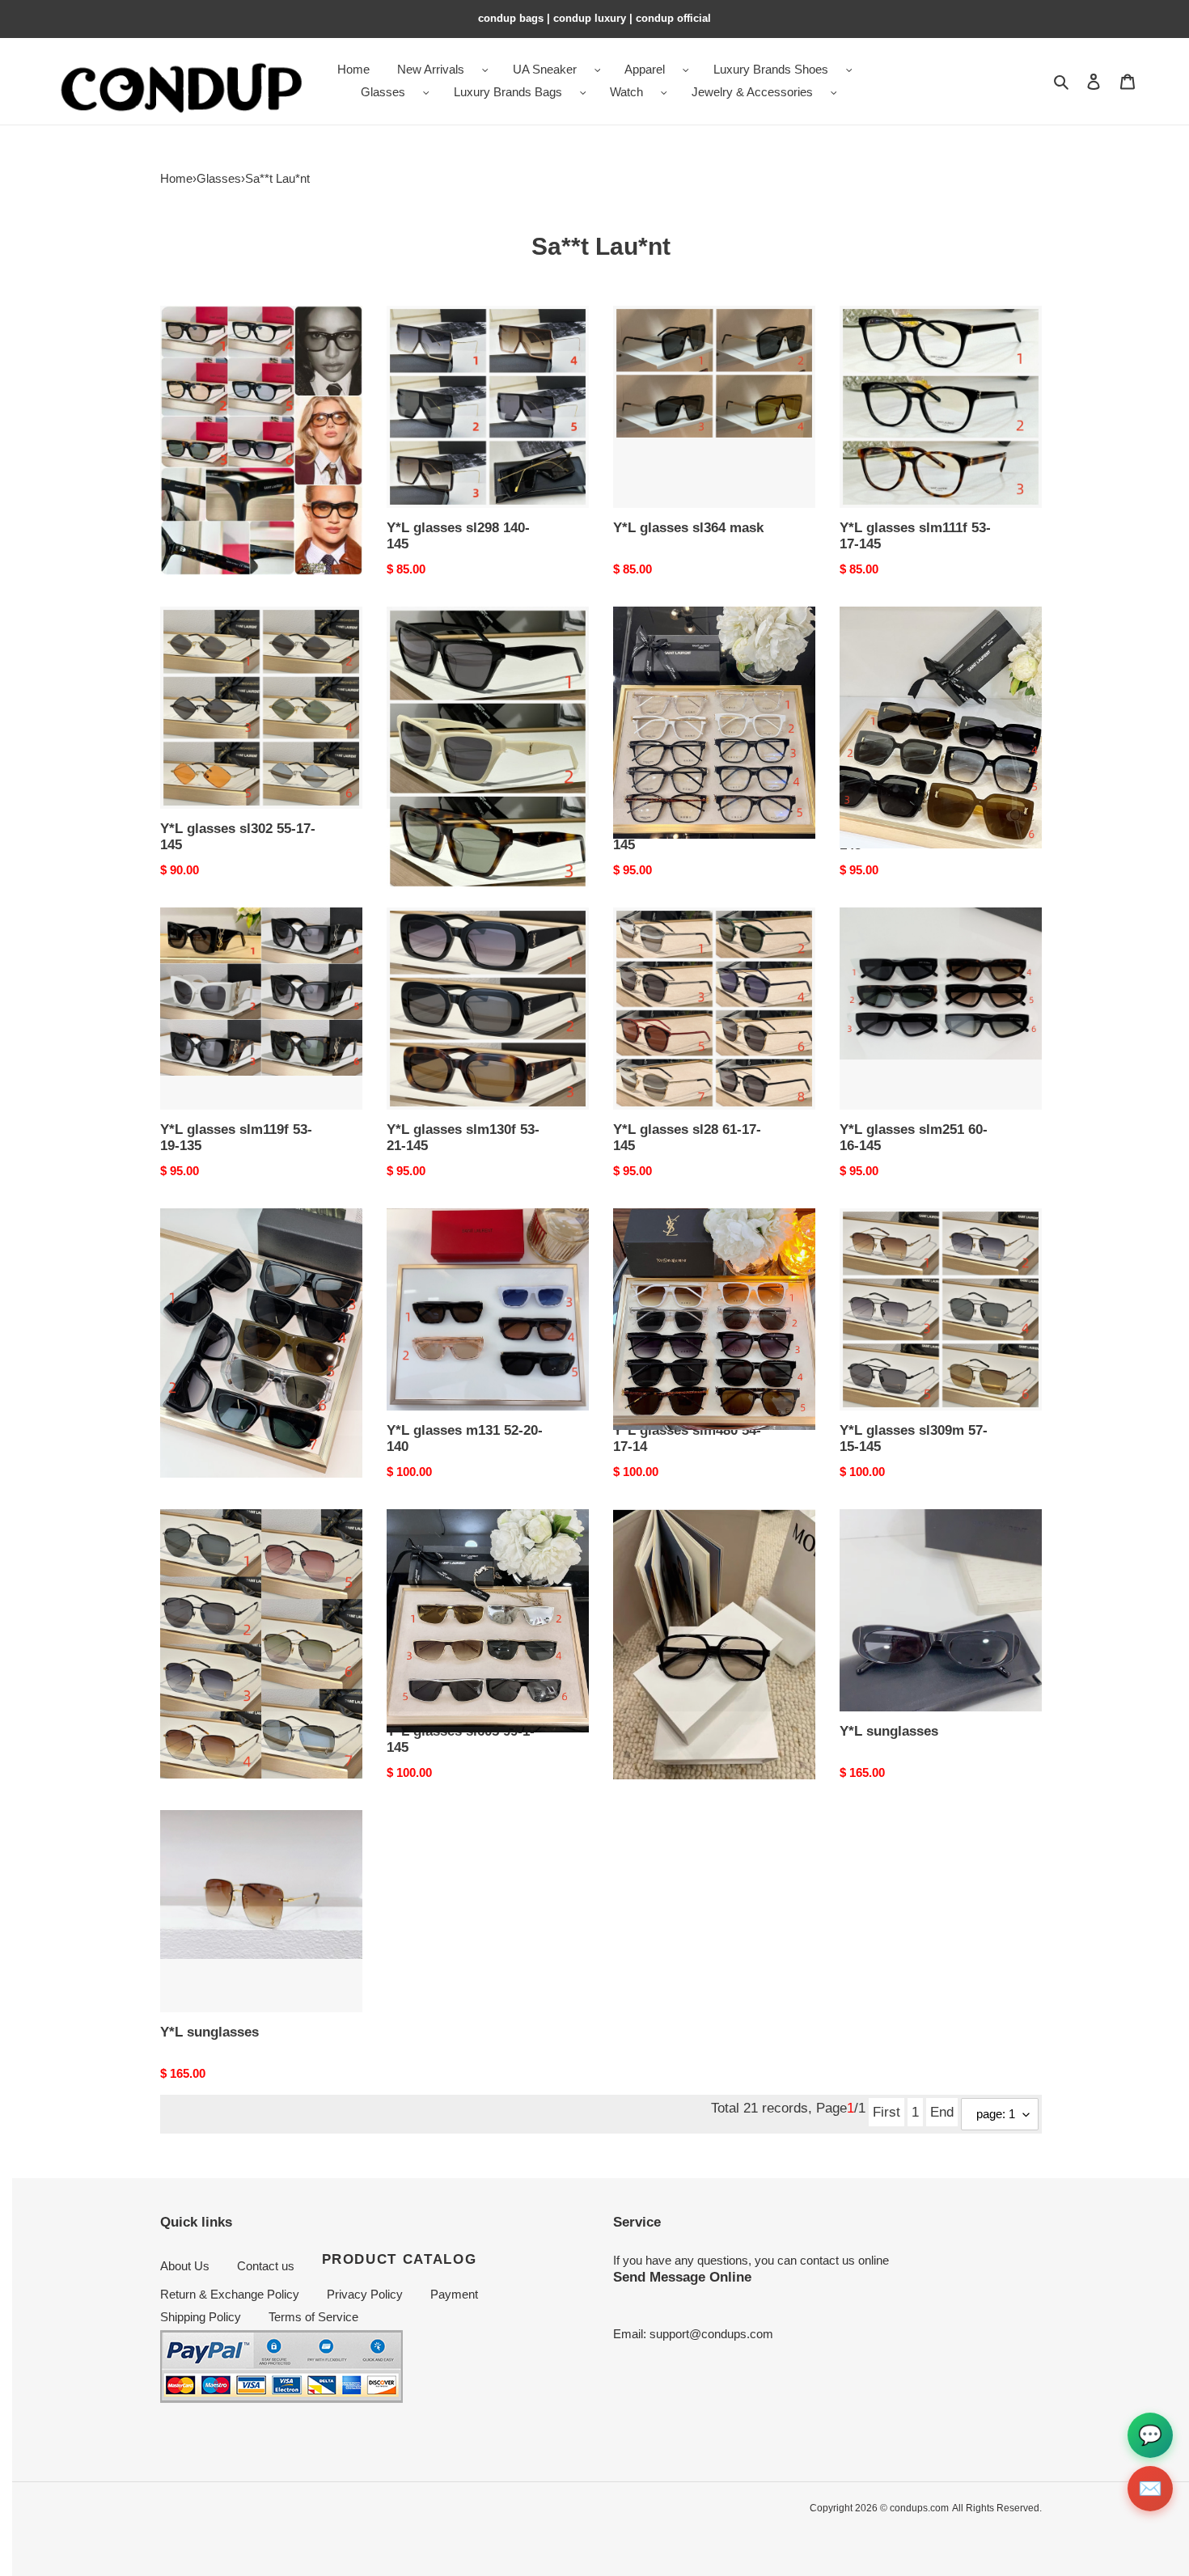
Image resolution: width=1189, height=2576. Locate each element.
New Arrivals (431, 69)
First (886, 2112)
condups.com (919, 2508)
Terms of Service (313, 2317)
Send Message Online (682, 2277)
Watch (626, 92)
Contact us (266, 2266)
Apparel (645, 69)
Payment (454, 2294)
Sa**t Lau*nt (277, 178)
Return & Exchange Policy (230, 2294)
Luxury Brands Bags (508, 92)
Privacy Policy (365, 2294)
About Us (185, 2266)
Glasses (383, 92)
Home (176, 178)
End (942, 2112)
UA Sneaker (545, 69)
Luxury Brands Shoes (771, 69)
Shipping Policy (201, 2317)
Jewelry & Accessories (752, 92)
